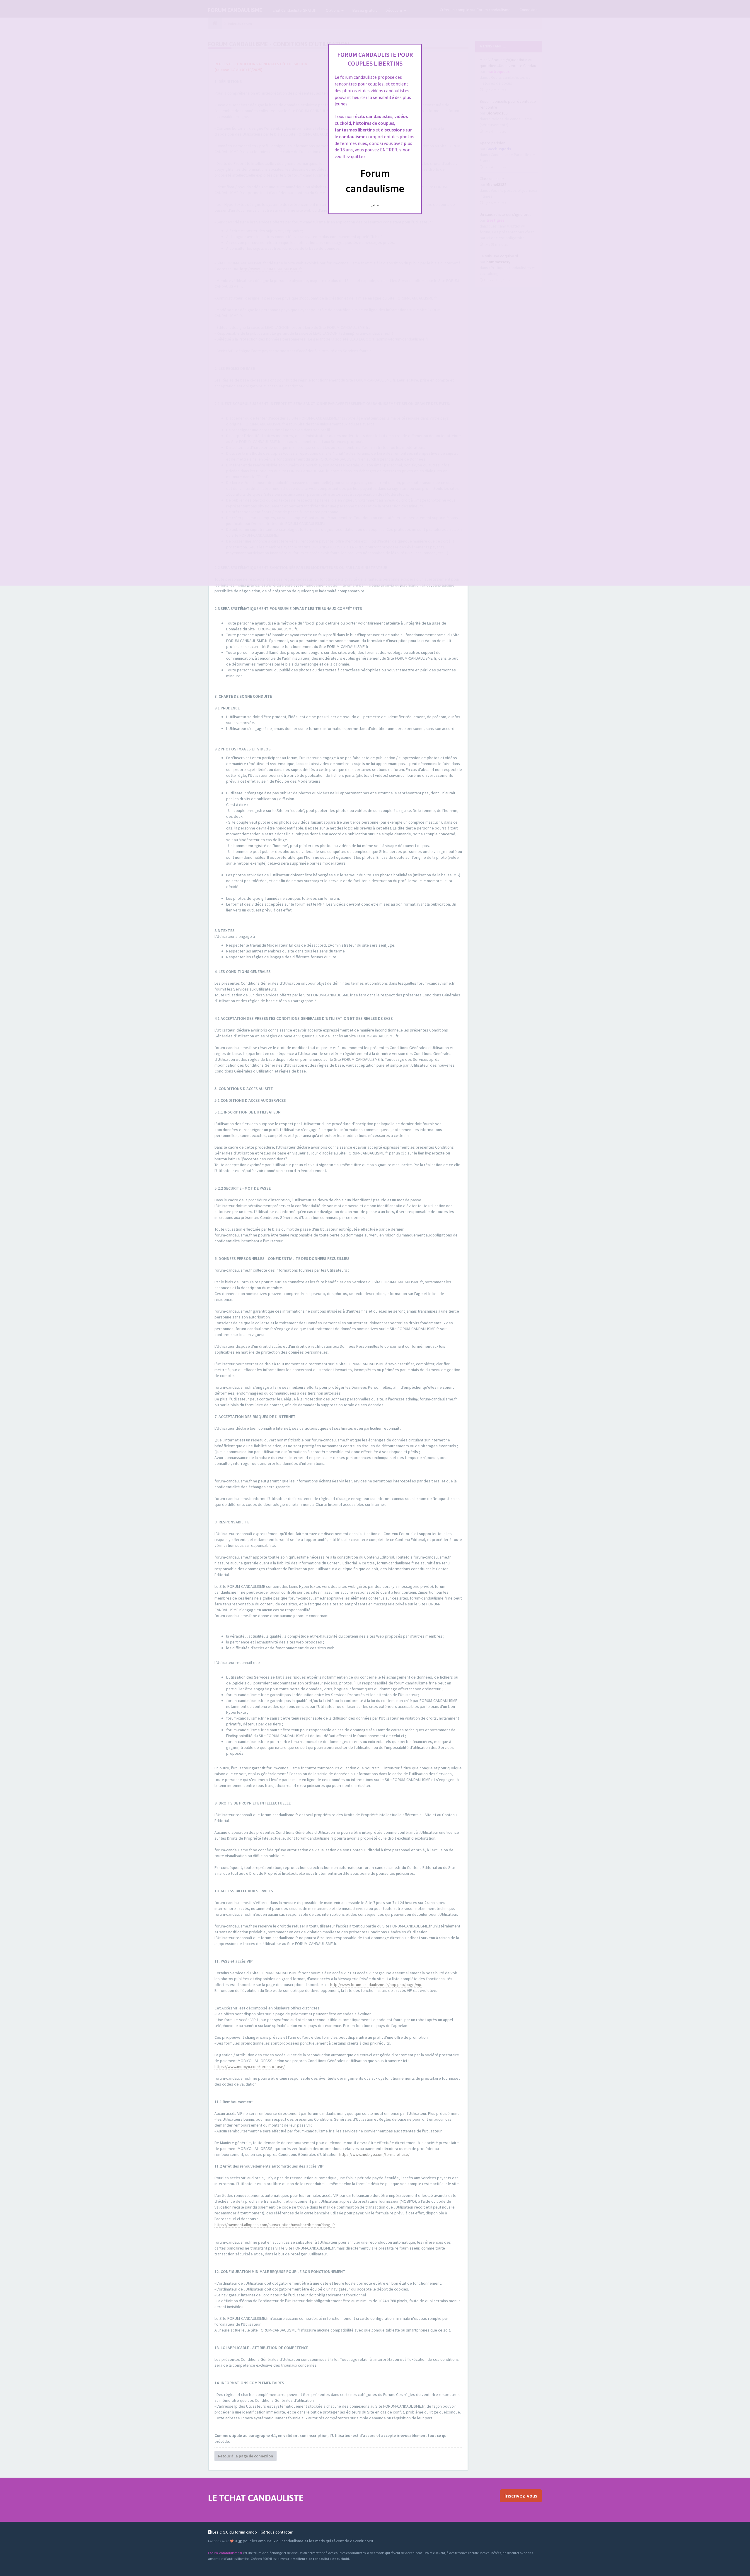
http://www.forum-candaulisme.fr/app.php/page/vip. (376, 1985)
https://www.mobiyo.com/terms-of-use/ (250, 2067)
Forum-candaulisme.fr (225, 2553)
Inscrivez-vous (521, 2496)
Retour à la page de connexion (246, 2456)
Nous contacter (279, 2532)
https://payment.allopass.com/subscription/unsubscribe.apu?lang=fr (275, 2225)
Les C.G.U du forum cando (234, 2532)
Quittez (375, 205)
